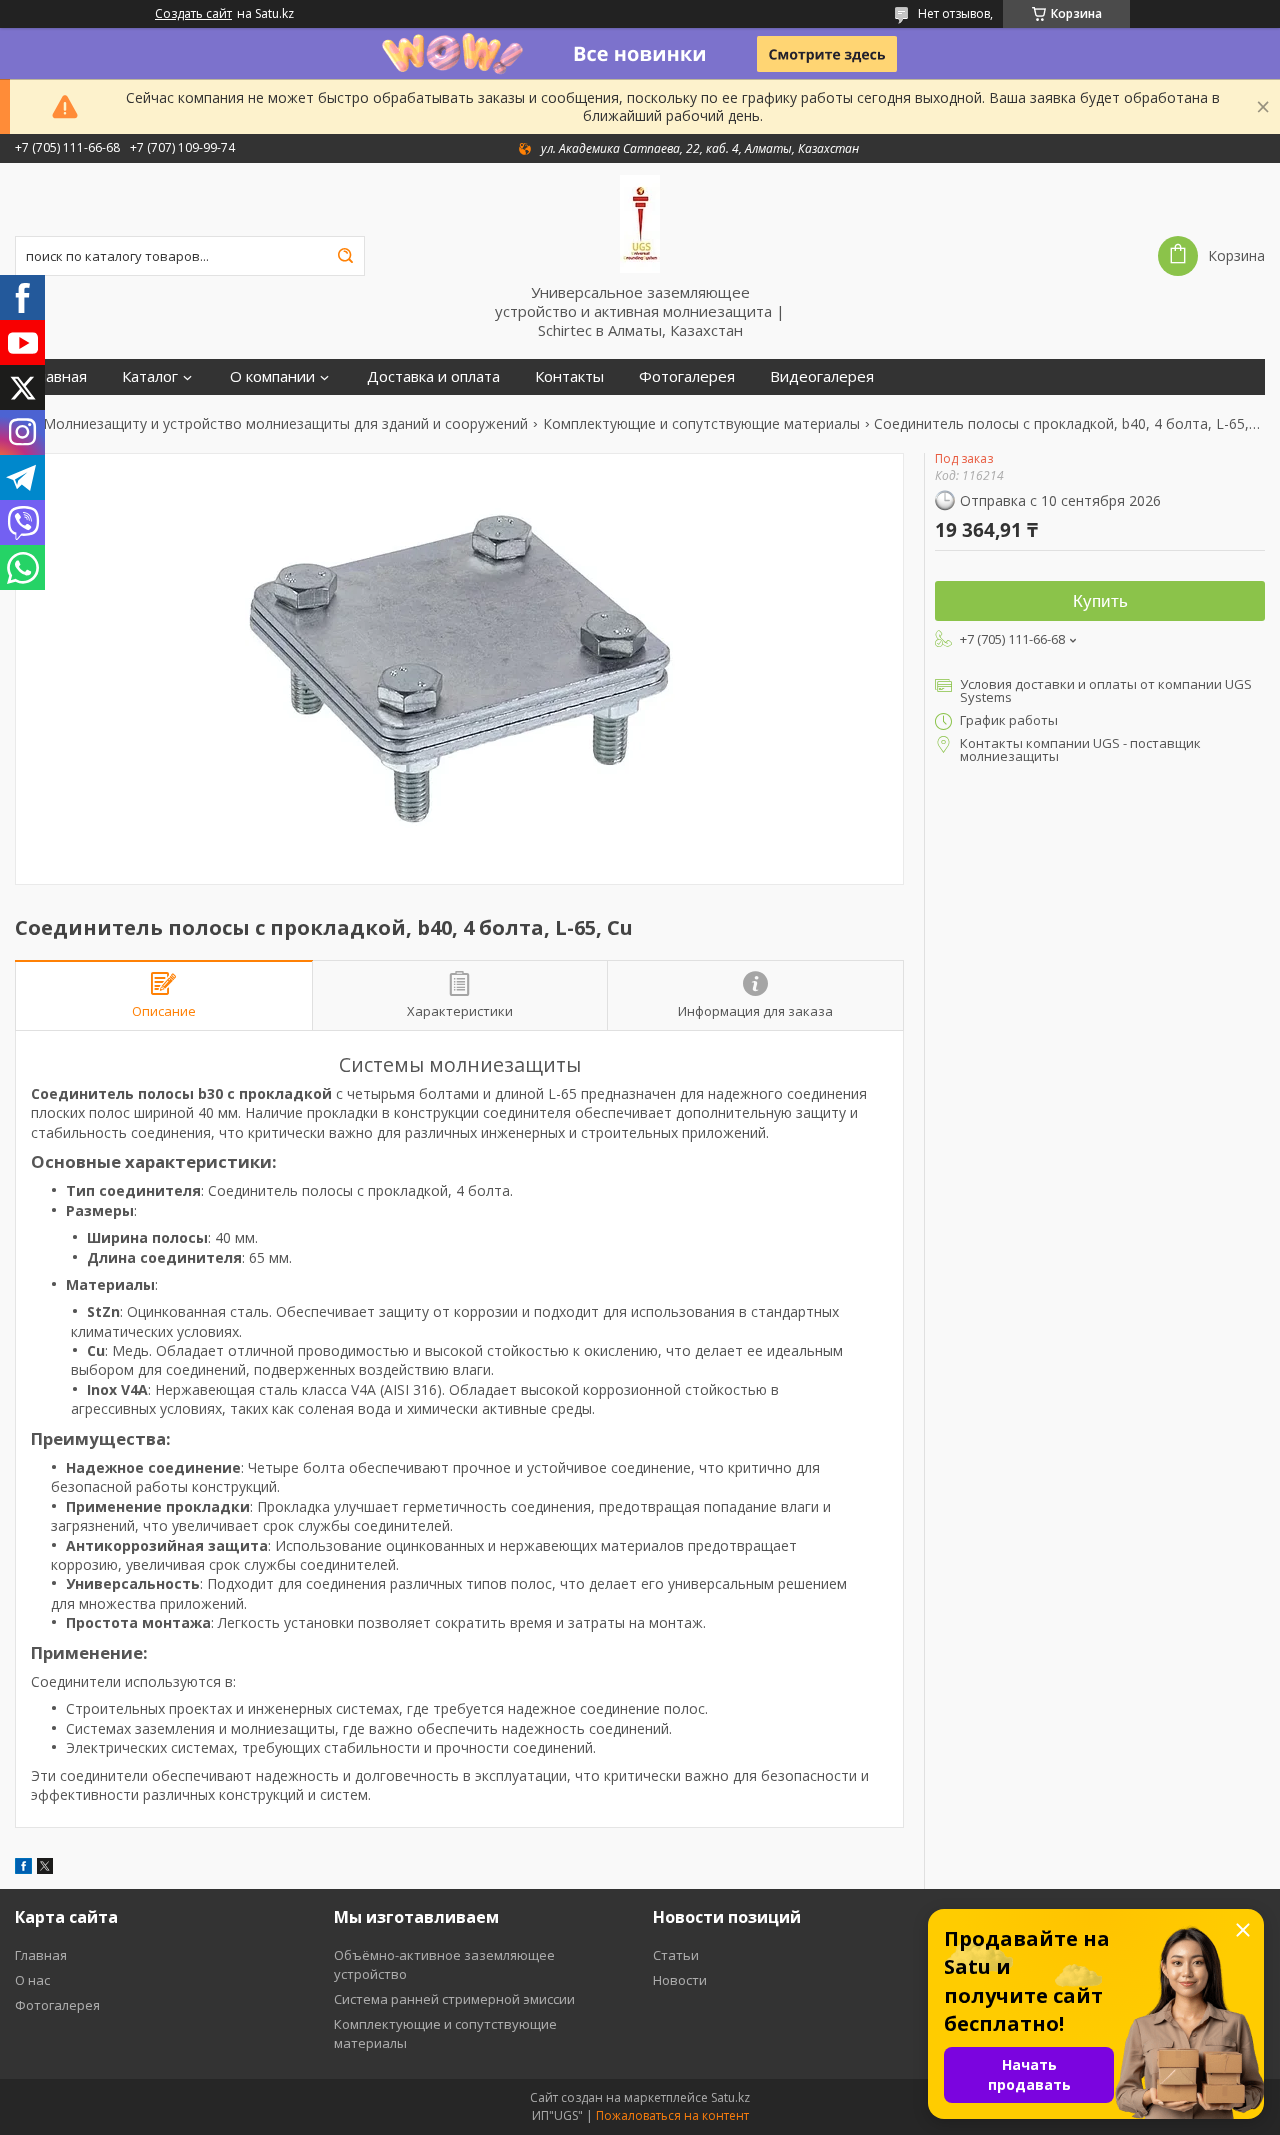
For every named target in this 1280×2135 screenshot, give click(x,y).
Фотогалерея (687, 376)
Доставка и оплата (433, 376)
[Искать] (345, 256)
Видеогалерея (822, 376)
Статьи (676, 1955)
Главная (58, 376)
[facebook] (23, 1868)
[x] (45, 1868)
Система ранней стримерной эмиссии (454, 1999)
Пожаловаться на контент (672, 2115)
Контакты (569, 376)
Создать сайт (193, 14)
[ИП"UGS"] (640, 223)
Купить (1100, 601)
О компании (272, 376)
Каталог (150, 376)
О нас (32, 1980)
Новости (680, 1980)
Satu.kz (730, 2097)
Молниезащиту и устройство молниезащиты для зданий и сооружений (285, 424)
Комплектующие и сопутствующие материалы (701, 424)
